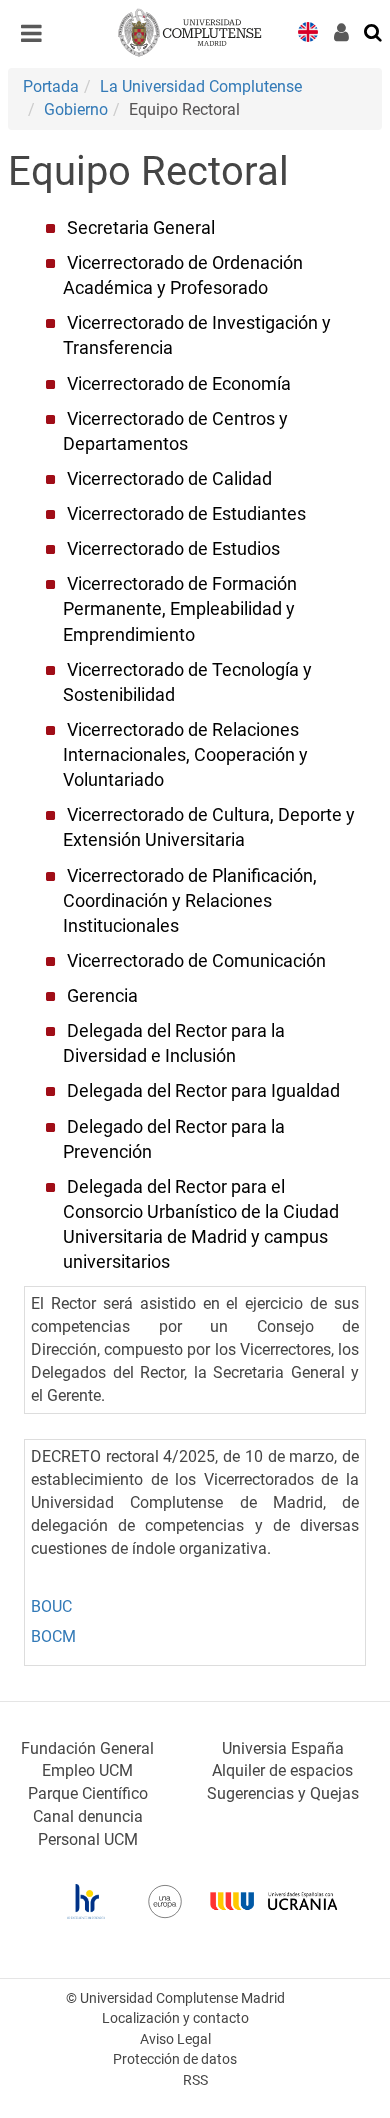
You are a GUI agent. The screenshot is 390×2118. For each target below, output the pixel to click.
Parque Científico (88, 1793)
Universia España (283, 1748)
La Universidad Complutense (201, 86)
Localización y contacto (175, 2018)
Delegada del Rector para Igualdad (203, 1091)
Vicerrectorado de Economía (179, 384)
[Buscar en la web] (374, 31)
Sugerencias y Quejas (283, 1793)
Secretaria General (141, 228)
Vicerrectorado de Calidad (169, 479)
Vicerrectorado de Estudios (173, 549)
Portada (51, 86)
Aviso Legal (175, 2039)
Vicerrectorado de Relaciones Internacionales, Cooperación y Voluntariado (185, 755)
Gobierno (76, 109)
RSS (195, 2080)
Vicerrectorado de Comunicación (196, 961)
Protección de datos (175, 2059)
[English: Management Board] (308, 30)
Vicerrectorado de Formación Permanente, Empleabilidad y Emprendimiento (180, 609)
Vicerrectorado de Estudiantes (186, 514)
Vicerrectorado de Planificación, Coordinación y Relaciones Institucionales (190, 901)
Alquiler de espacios (282, 1770)
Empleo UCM (87, 1770)
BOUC (51, 1606)
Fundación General (87, 1748)
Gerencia (102, 996)
